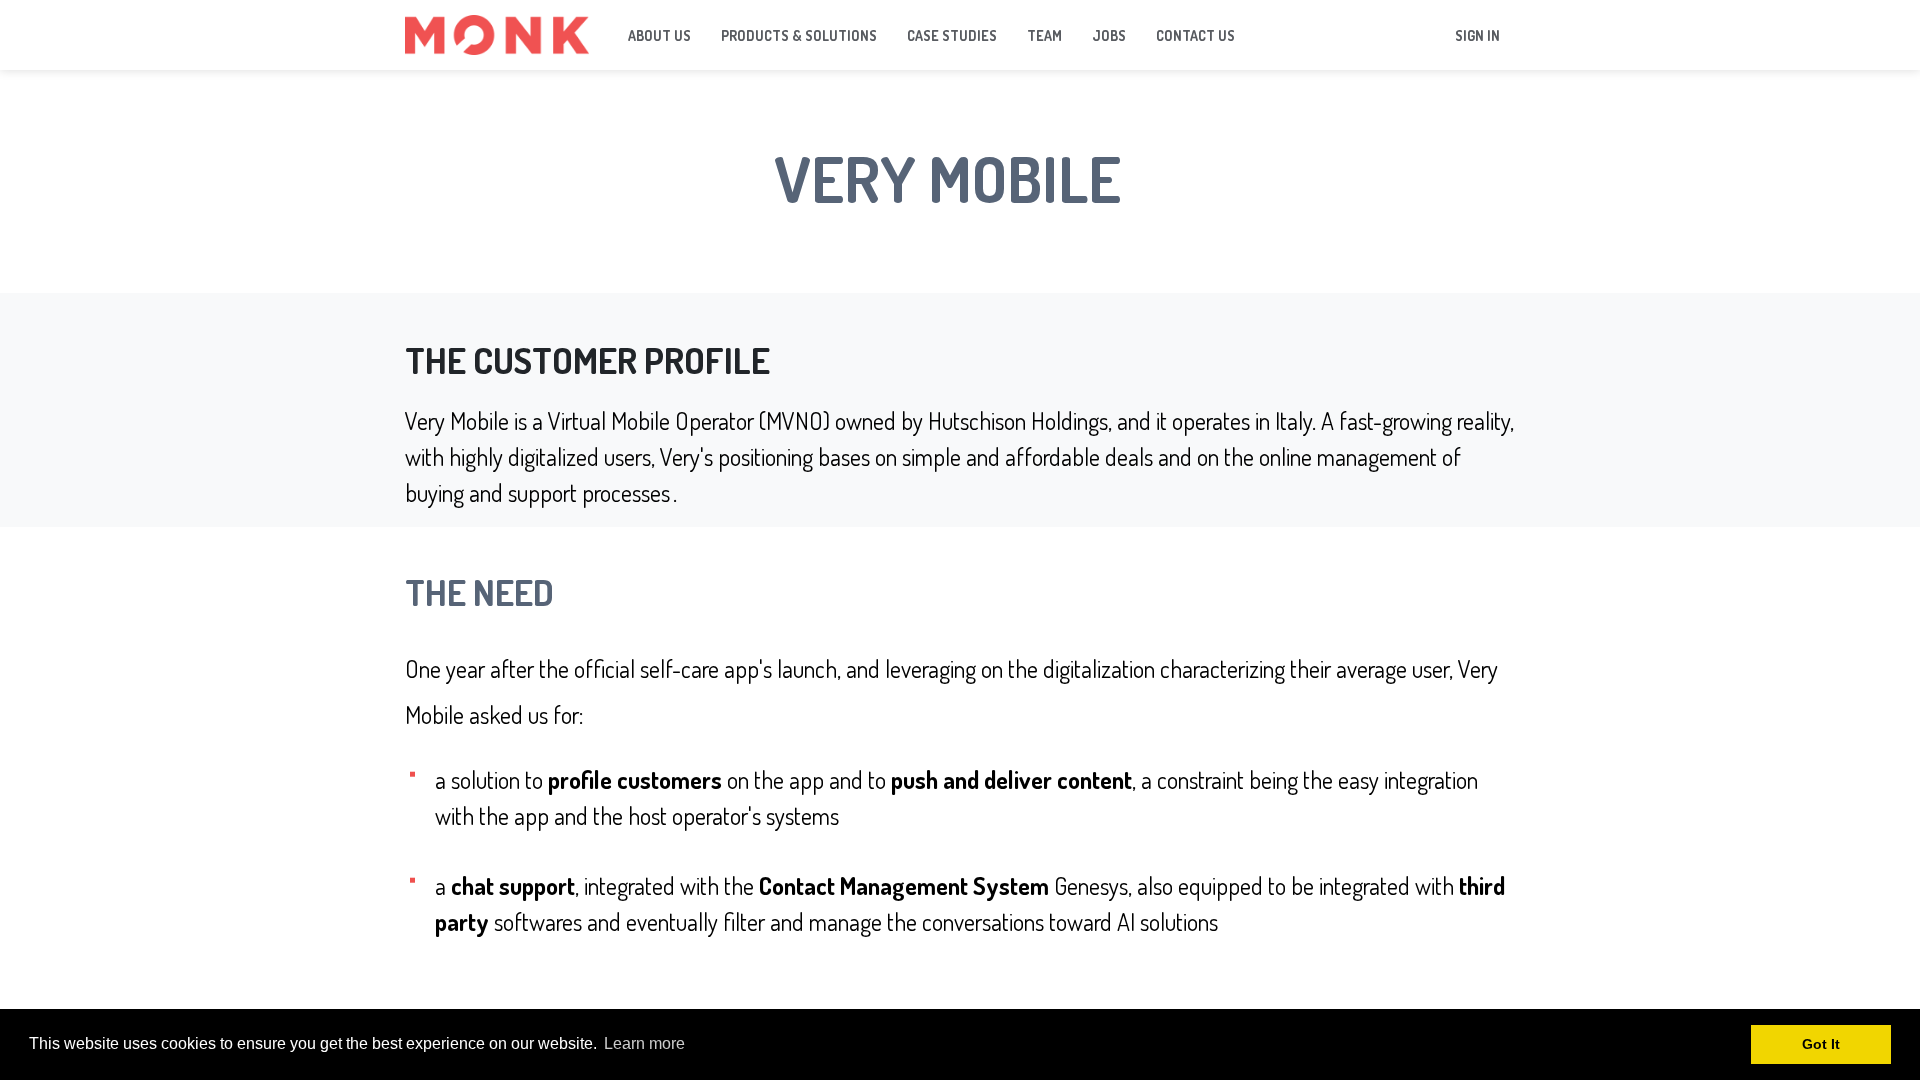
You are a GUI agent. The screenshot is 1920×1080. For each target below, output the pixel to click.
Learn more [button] (644, 1043)
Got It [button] (1821, 1044)
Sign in (1477, 35)
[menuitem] (659, 35)
